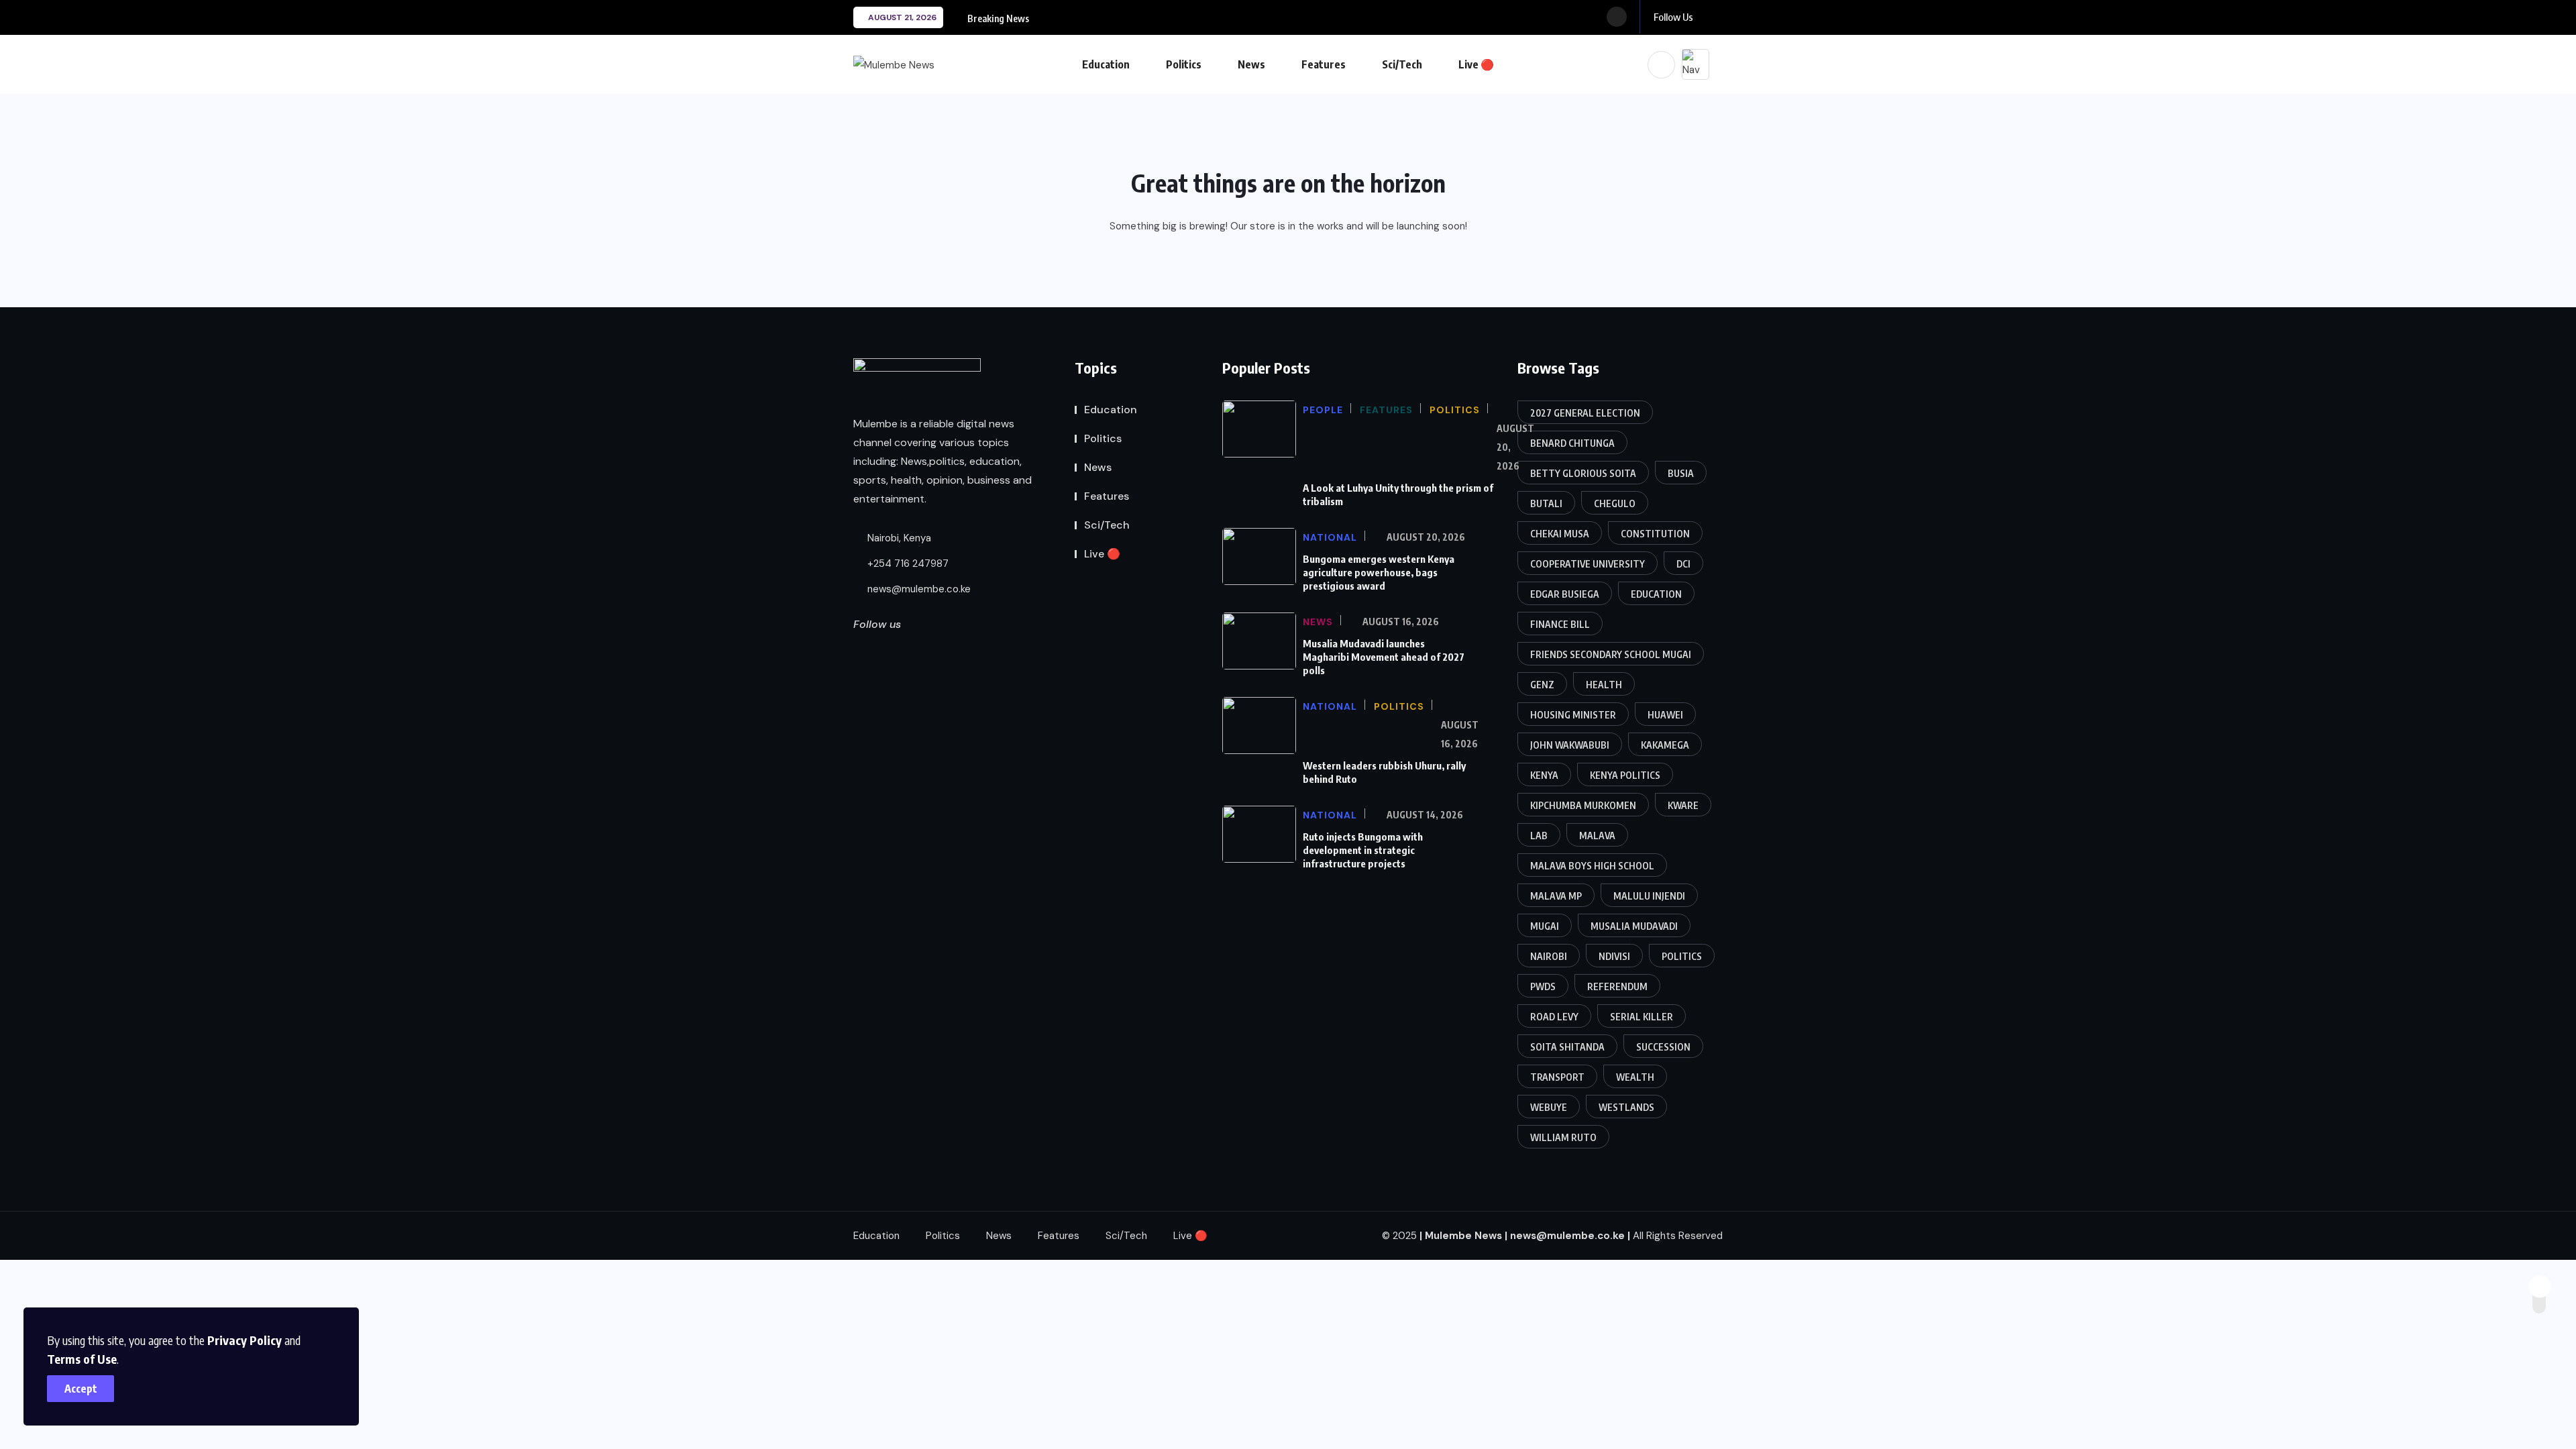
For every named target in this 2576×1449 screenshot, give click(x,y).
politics (1682, 956)
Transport (1557, 1077)
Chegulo (1615, 503)
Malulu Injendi (1649, 896)
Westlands (1626, 1107)
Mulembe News (1463, 1236)
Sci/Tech (1402, 64)
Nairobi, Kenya (898, 538)
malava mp (1556, 896)
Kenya (1544, 775)
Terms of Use (82, 1359)
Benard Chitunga (1572, 443)
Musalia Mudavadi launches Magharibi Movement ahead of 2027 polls (1384, 657)
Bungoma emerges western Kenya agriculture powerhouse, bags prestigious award (1379, 572)
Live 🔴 (1476, 64)
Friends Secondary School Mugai (1611, 654)
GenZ (1542, 685)
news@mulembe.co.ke (918, 589)
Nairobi (1549, 956)
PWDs (1543, 986)
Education (1106, 64)
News (1251, 64)
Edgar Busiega (1565, 594)
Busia (1681, 473)
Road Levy (1554, 1017)
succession (1663, 1047)
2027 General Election (1585, 413)
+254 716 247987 (907, 563)
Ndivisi (1614, 956)
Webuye (1549, 1107)
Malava (1597, 836)
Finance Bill (1560, 624)
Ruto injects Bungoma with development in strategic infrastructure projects (1363, 850)
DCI (1683, 564)
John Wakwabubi (1570, 745)
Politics (1184, 64)
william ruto (1563, 1137)
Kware (1683, 805)
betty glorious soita (1583, 473)
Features (1324, 64)
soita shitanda (1567, 1047)
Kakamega (1665, 745)
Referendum (1617, 986)
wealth (1635, 1077)
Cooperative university (1588, 564)
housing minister (1573, 715)
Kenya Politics (1625, 775)
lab (1539, 836)
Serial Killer (1642, 1017)
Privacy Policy (245, 1340)
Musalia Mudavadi (1634, 926)
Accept (81, 1389)
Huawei (1665, 715)
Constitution (1655, 534)
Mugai (1545, 926)
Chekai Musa (1560, 534)
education (1656, 594)
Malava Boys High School (1592, 866)
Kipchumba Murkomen (1583, 805)
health (1604, 685)
